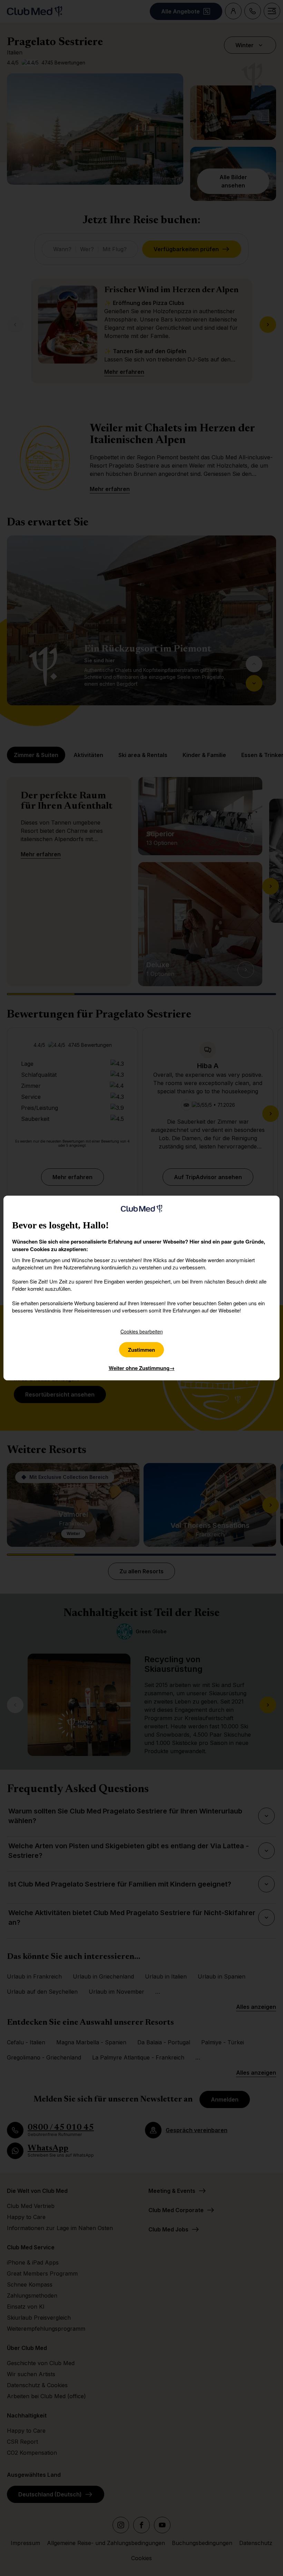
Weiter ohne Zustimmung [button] (142, 1368)
